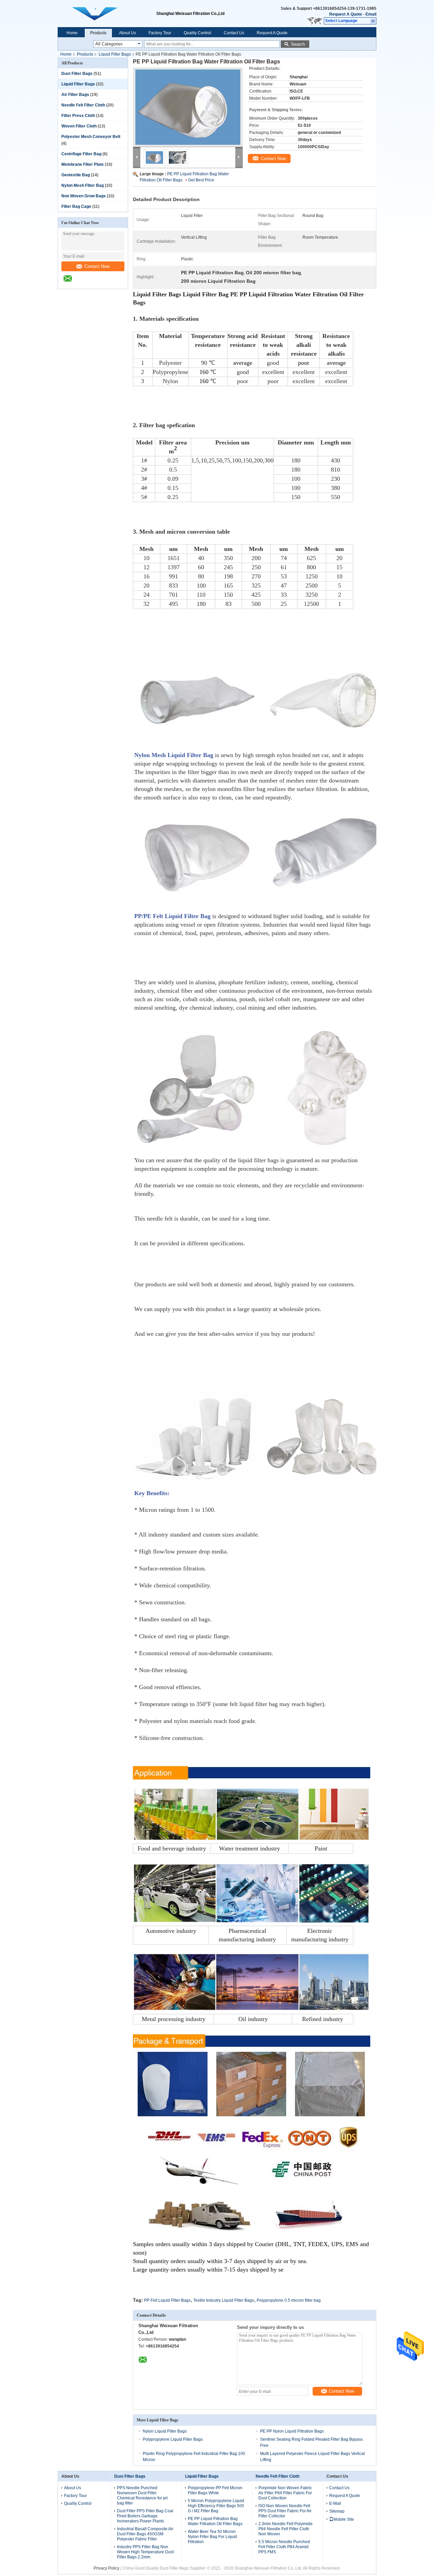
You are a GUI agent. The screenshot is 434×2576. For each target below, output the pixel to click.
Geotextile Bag (76, 175)
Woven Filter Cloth (79, 126)
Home (72, 33)
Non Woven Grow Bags (84, 196)
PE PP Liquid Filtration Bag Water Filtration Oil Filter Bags (215, 2521)
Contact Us (234, 33)
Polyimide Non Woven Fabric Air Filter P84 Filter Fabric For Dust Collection (285, 2493)
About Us (127, 33)
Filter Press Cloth (78, 116)
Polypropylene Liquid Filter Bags (173, 2439)
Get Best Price (201, 180)
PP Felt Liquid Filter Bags (167, 2300)
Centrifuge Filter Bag (81, 154)
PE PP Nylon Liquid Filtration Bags (292, 2431)
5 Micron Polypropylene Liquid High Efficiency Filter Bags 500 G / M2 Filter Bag (216, 2506)
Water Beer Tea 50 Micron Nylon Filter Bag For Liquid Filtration (212, 2537)
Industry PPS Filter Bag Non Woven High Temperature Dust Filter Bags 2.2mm (145, 2552)
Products (98, 33)
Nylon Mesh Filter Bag (83, 185)
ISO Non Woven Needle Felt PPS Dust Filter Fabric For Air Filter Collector (285, 2511)
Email (371, 14)
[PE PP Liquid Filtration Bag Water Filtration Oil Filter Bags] (188, 107)
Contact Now (97, 266)
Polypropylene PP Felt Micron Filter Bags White (215, 2490)
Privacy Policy (106, 2568)
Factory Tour (160, 33)
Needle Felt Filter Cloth (83, 105)
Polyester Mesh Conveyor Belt (91, 137)
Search (298, 44)
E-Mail (335, 2503)
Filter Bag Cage (76, 206)
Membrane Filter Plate (83, 164)
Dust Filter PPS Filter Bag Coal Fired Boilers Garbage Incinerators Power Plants (145, 2516)
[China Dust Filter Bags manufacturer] (107, 14)
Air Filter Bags (75, 95)
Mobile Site (344, 2519)
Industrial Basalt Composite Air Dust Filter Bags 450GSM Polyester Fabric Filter (145, 2534)
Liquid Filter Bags (115, 54)
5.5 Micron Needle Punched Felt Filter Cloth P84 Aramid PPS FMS (284, 2547)
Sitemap (337, 2511)
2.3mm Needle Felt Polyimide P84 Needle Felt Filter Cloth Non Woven (285, 2529)
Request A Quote (346, 14)
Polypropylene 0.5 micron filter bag (289, 2300)
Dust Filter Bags (77, 74)
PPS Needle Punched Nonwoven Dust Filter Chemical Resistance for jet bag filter (142, 2495)
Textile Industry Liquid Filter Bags (224, 2300)
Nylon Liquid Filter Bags (165, 2431)
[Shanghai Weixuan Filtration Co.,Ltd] (373, 21)
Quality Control (198, 33)
